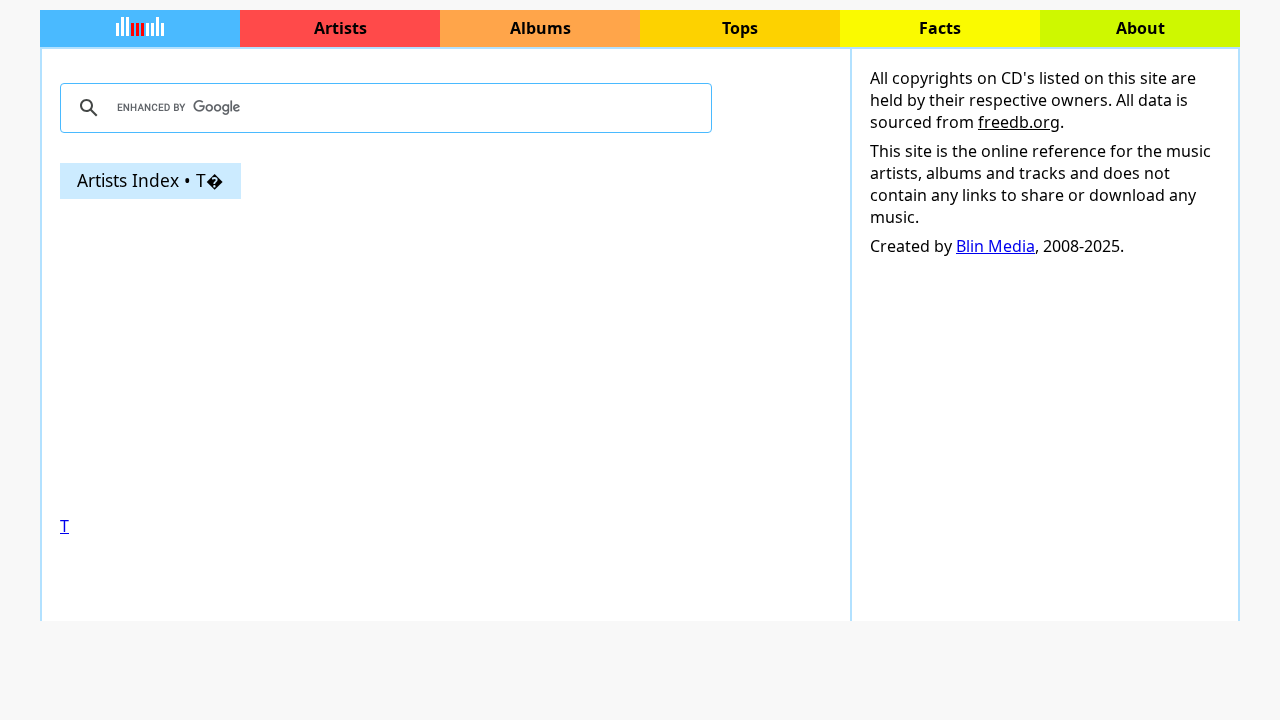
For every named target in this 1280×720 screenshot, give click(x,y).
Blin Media (995, 246)
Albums (540, 28)
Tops (740, 28)
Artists (340, 28)
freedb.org (1019, 122)
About (1140, 28)
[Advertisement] (446, 357)
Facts (940, 28)
